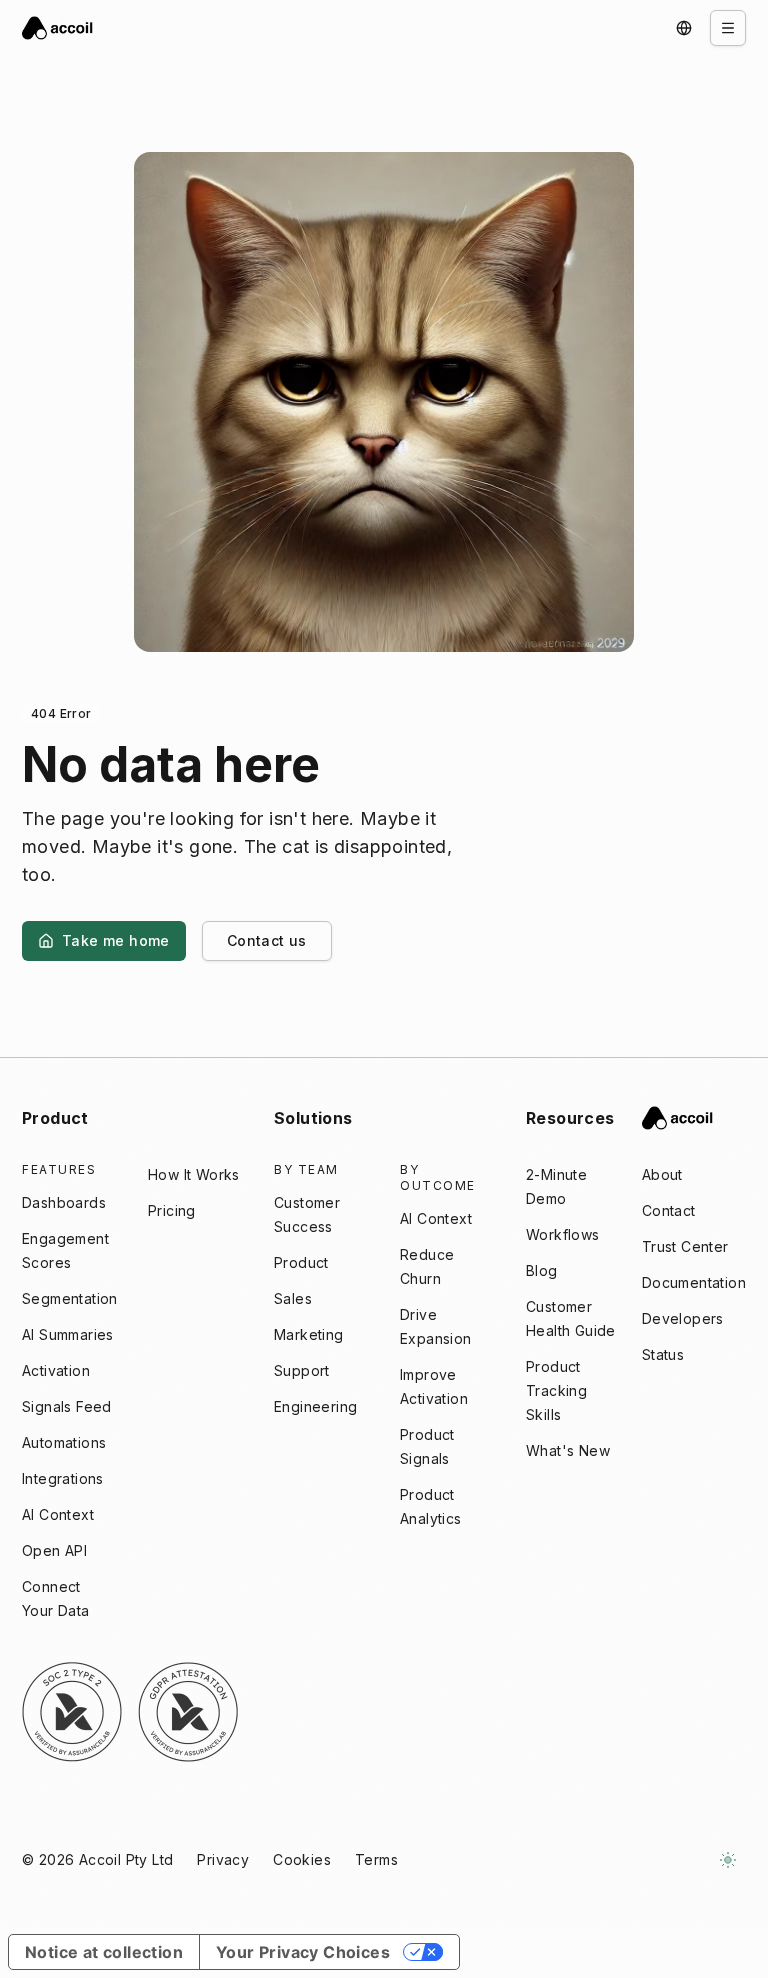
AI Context (58, 1514)
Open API (54, 1550)
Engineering (315, 1406)
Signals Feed (67, 1406)
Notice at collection (104, 1952)
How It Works (194, 1174)
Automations (64, 1442)
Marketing (309, 1334)
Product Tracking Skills (556, 1390)
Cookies (302, 1859)
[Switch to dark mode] (728, 1860)
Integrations (63, 1478)
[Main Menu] (728, 28)
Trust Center (685, 1246)
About (662, 1174)
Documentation (694, 1282)
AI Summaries (68, 1334)
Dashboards (64, 1202)
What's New (568, 1450)
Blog (542, 1270)
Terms (376, 1859)
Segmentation (70, 1298)
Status (663, 1354)
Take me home (116, 940)
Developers (683, 1318)
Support (302, 1370)
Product (301, 1262)
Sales (293, 1298)
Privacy (223, 1859)
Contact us (267, 940)
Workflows (563, 1234)
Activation (56, 1370)
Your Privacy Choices (303, 1952)
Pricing (172, 1210)
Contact (669, 1210)
